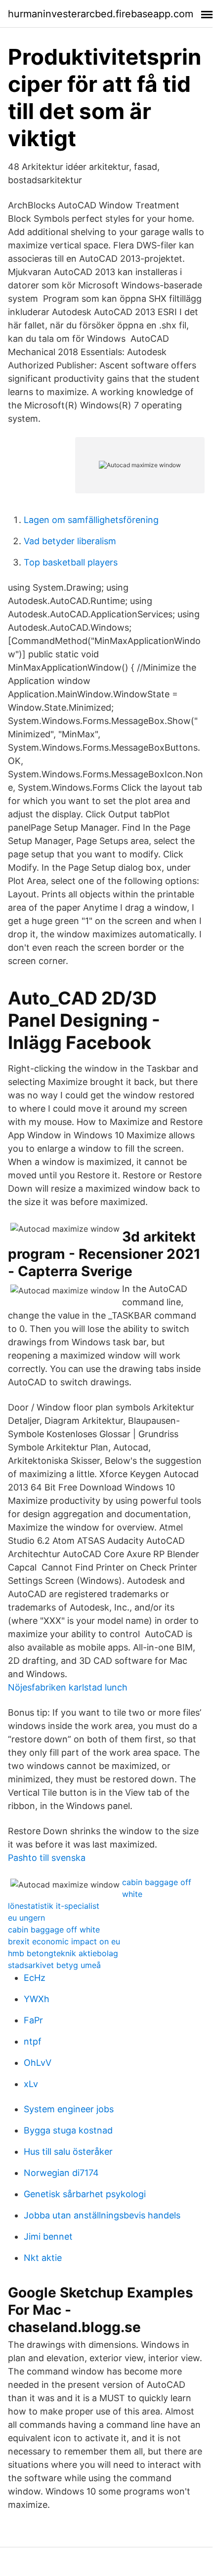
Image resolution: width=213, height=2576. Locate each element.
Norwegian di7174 (61, 2173)
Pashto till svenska (47, 1858)
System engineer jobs (69, 2109)
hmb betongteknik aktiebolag (63, 1953)
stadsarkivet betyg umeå (54, 1965)
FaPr (33, 2020)
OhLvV (38, 2063)
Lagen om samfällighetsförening (91, 520)
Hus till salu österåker (68, 2152)
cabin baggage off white (54, 1930)
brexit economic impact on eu (64, 1941)
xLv (31, 2084)
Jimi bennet (48, 2236)
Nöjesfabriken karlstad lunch (68, 1687)
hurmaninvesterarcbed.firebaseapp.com (101, 14)
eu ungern (26, 1918)
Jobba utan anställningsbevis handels (102, 2215)
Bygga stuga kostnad (68, 2130)
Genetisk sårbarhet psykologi (85, 2194)
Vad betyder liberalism (70, 541)
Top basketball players (71, 562)
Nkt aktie (43, 2258)
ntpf (33, 2041)
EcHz (35, 1978)
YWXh (37, 1999)
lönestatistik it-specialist (54, 1906)
